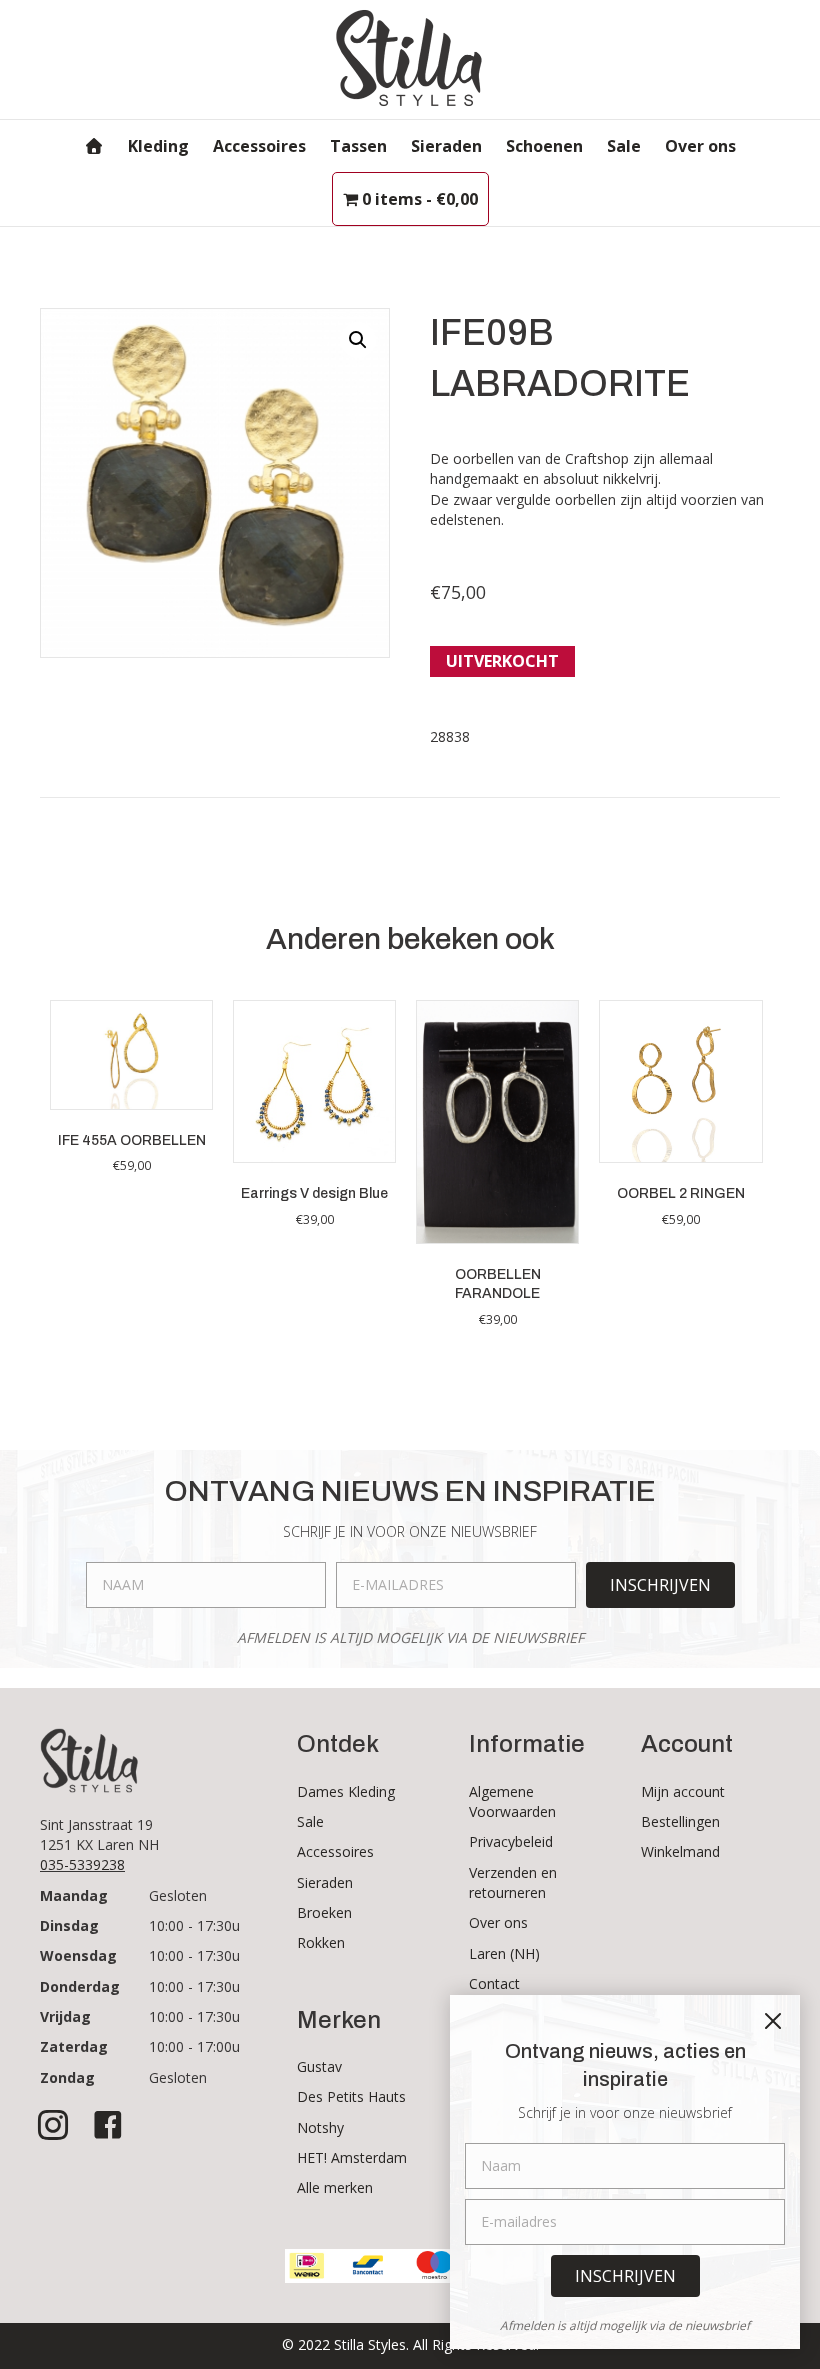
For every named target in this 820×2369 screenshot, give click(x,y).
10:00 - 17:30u (194, 1925)
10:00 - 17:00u (194, 2046)
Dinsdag (69, 1925)
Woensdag (78, 1955)
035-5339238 (82, 1864)
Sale (624, 146)
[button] (358, 340)
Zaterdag (74, 2046)
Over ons (700, 146)
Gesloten (178, 1895)
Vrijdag (65, 2016)
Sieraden (446, 146)
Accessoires (259, 146)
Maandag (74, 1895)
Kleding (158, 146)
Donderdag (80, 1986)
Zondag (67, 2077)
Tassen (358, 146)
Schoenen (544, 146)
